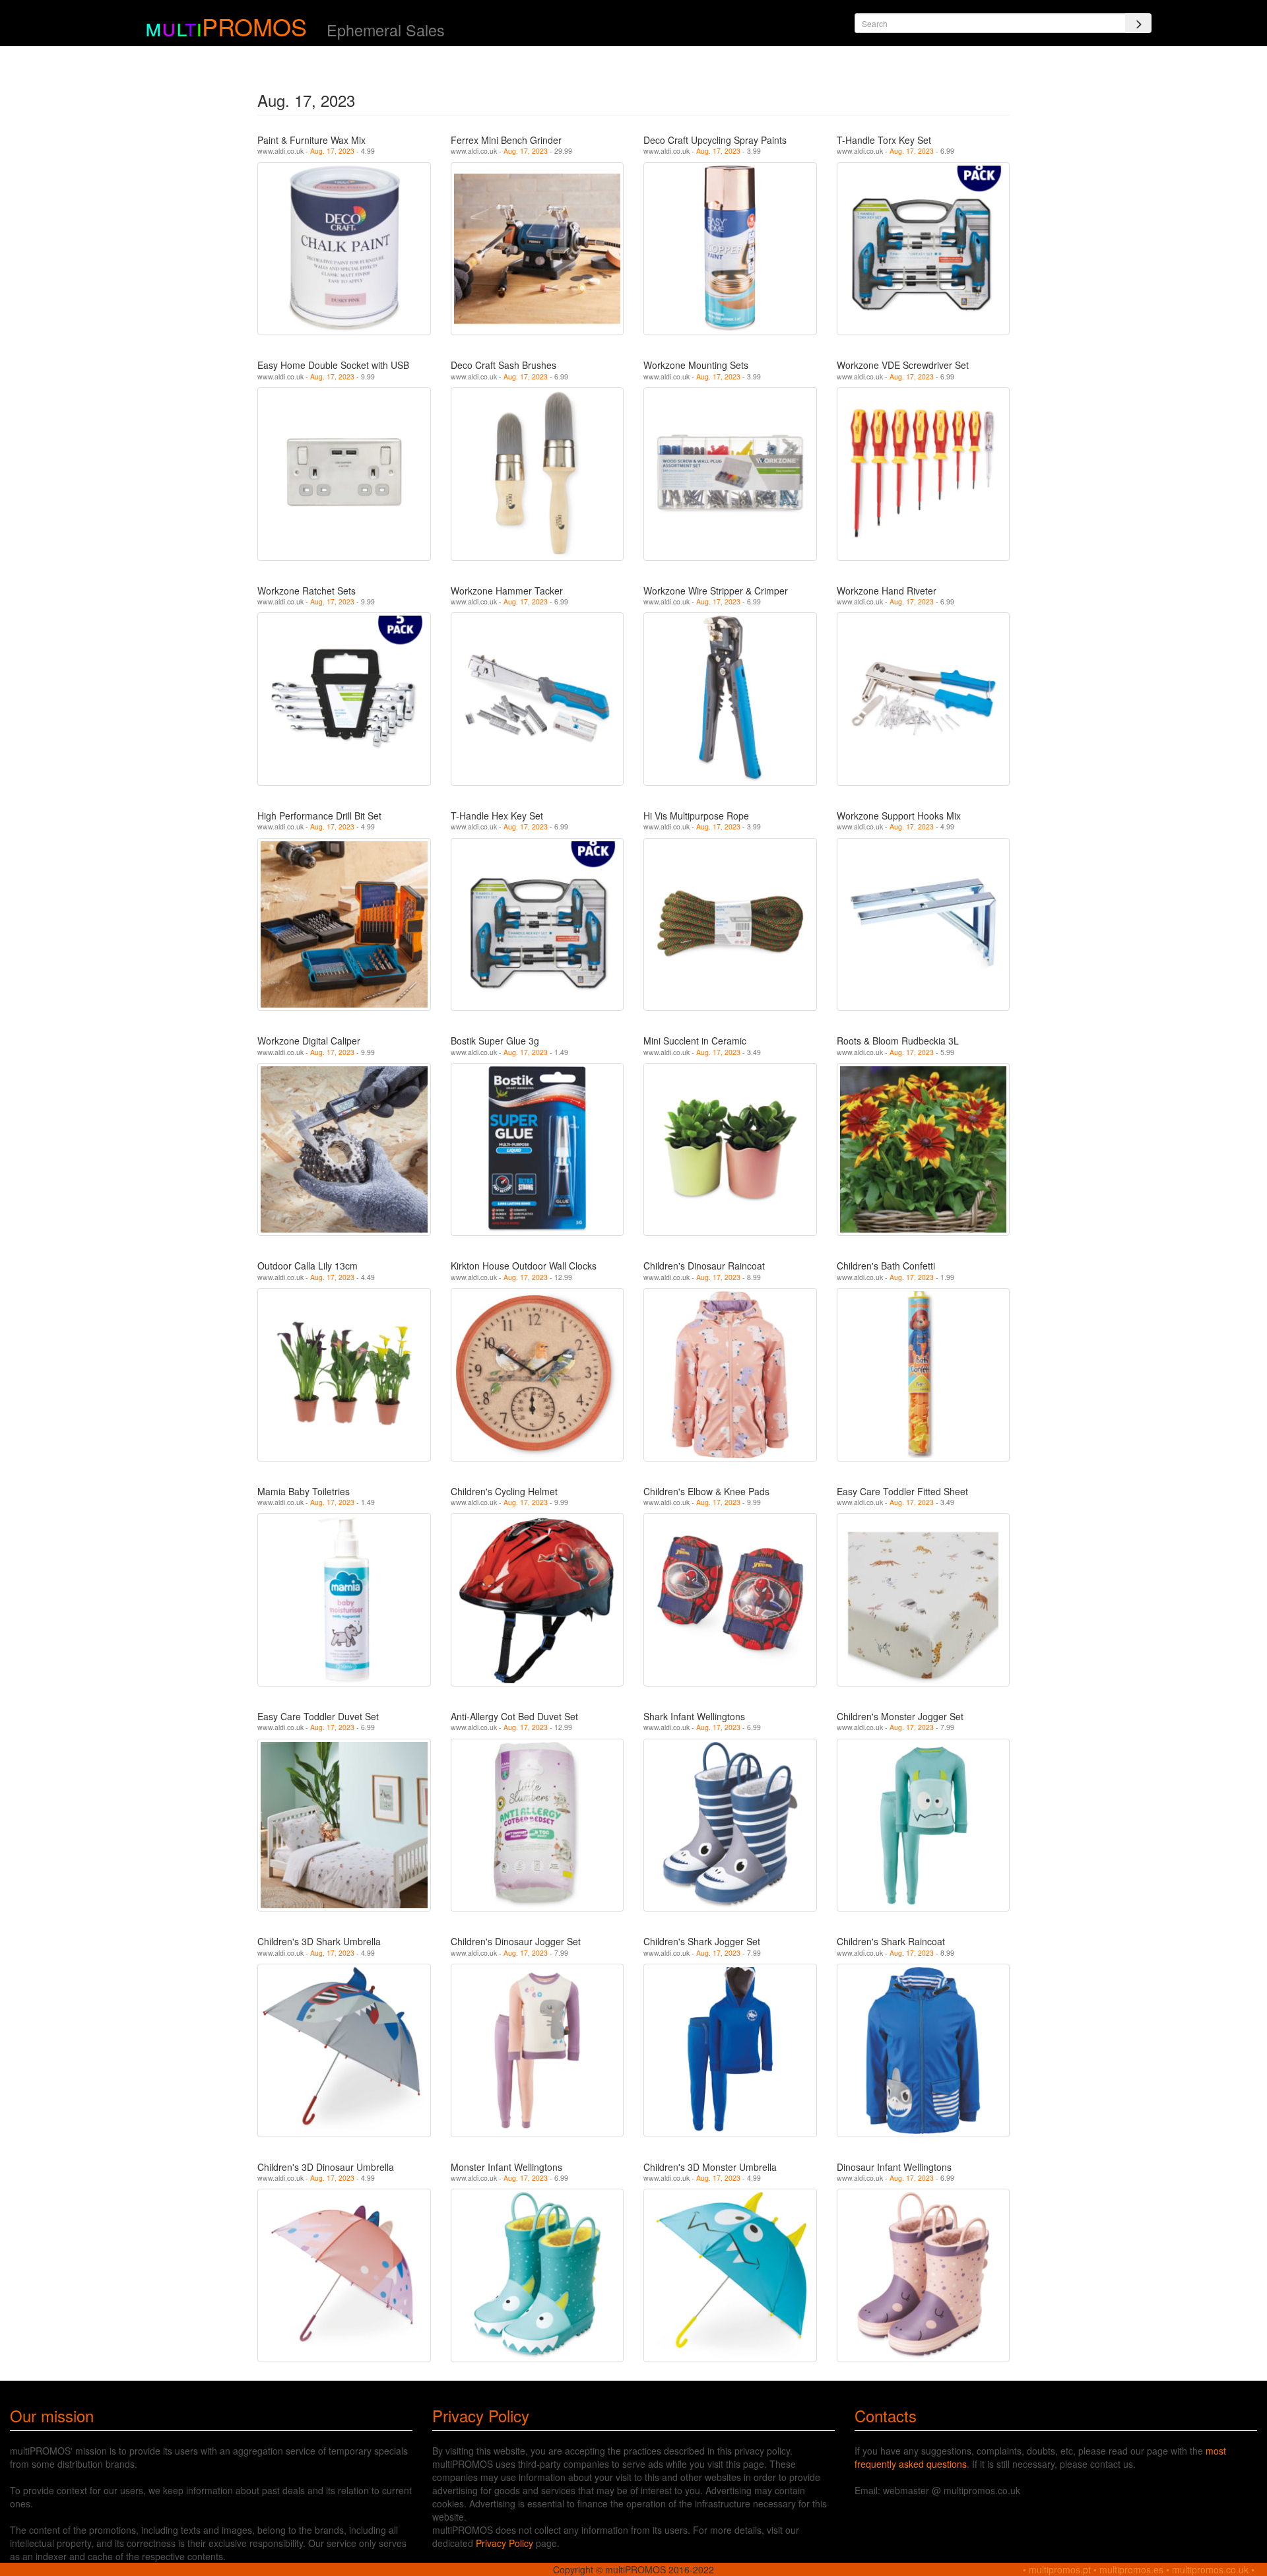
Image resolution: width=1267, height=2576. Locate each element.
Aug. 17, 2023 (332, 151)
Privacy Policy (504, 2543)
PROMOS (254, 26)
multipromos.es (1131, 2569)
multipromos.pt (1060, 2569)
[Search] (1138, 23)
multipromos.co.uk (1210, 2569)
